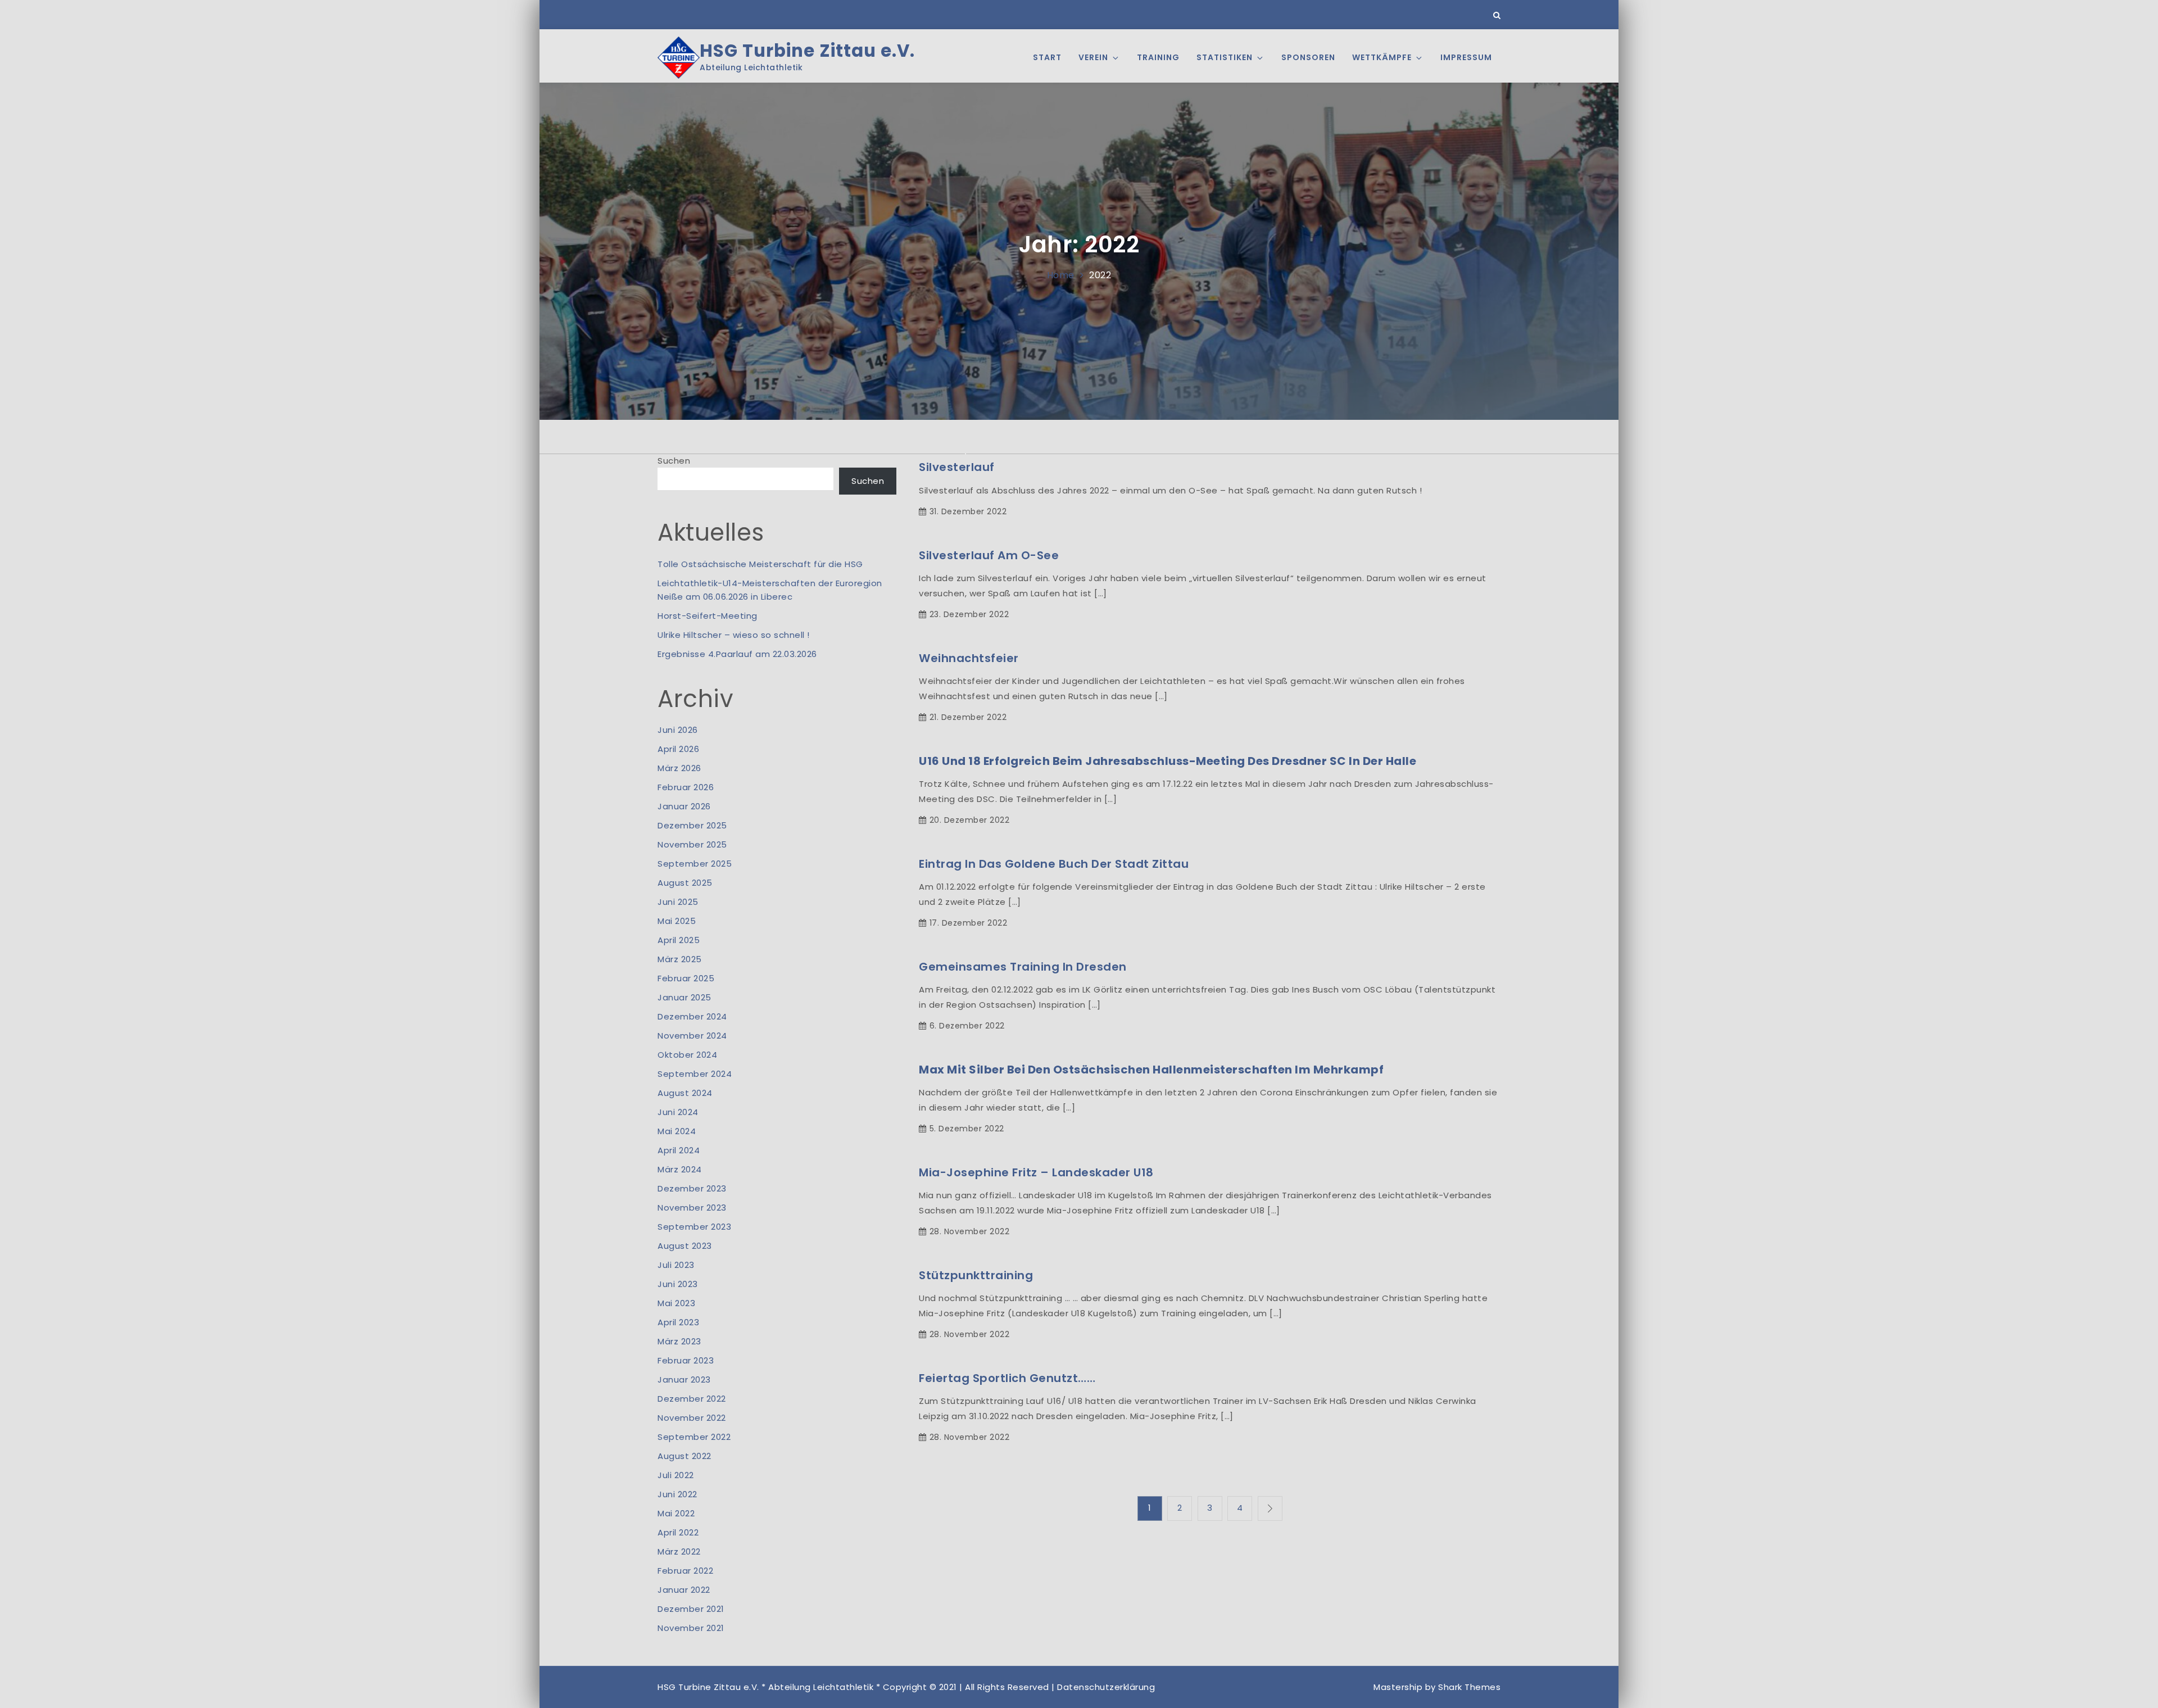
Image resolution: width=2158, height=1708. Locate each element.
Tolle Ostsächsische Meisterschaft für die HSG (760, 564)
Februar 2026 (686, 787)
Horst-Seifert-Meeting (708, 616)
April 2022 (678, 1532)
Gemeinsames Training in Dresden (1023, 967)
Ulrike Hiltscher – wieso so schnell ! (734, 635)
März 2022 (679, 1551)
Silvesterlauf (957, 467)
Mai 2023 (676, 1303)
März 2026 (679, 768)
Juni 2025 (678, 902)
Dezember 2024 (692, 1016)
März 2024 (680, 1169)
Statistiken (1225, 57)
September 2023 (694, 1227)
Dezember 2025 (692, 825)
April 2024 (679, 1150)
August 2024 (685, 1093)
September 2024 (695, 1074)
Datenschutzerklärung (1106, 1687)
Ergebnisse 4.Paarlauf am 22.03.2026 (737, 654)
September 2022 (694, 1437)
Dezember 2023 (692, 1188)
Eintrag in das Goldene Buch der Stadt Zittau (1054, 864)
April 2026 (678, 749)
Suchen (674, 461)
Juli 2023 (676, 1265)
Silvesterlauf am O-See (989, 555)
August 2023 (685, 1246)
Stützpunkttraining (976, 1275)
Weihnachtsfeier (969, 658)
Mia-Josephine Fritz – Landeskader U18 (1036, 1172)
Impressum (1466, 57)
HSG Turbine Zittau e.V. (807, 51)
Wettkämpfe (1382, 57)
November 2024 (692, 1036)
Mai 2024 (677, 1131)
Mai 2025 (677, 921)
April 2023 (678, 1322)
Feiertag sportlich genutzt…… (1007, 1378)
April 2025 (679, 940)
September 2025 (695, 864)
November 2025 (692, 844)
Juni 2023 (678, 1284)
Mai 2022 (676, 1513)
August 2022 (684, 1456)
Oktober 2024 (687, 1055)
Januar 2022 (684, 1590)
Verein (1093, 57)
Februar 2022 (685, 1571)
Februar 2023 (686, 1360)
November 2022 (692, 1418)
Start (1047, 57)
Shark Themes (1469, 1687)
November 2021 (691, 1628)
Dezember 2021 (691, 1609)
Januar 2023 (684, 1379)
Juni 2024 (678, 1112)
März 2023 (679, 1341)
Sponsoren (1308, 57)
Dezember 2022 (692, 1399)
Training (1158, 57)
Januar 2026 (684, 806)
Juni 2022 (677, 1494)
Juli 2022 (676, 1475)
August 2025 (685, 883)
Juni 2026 (678, 730)
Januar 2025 (684, 997)
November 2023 (692, 1208)
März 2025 (680, 959)
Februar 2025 (686, 978)
